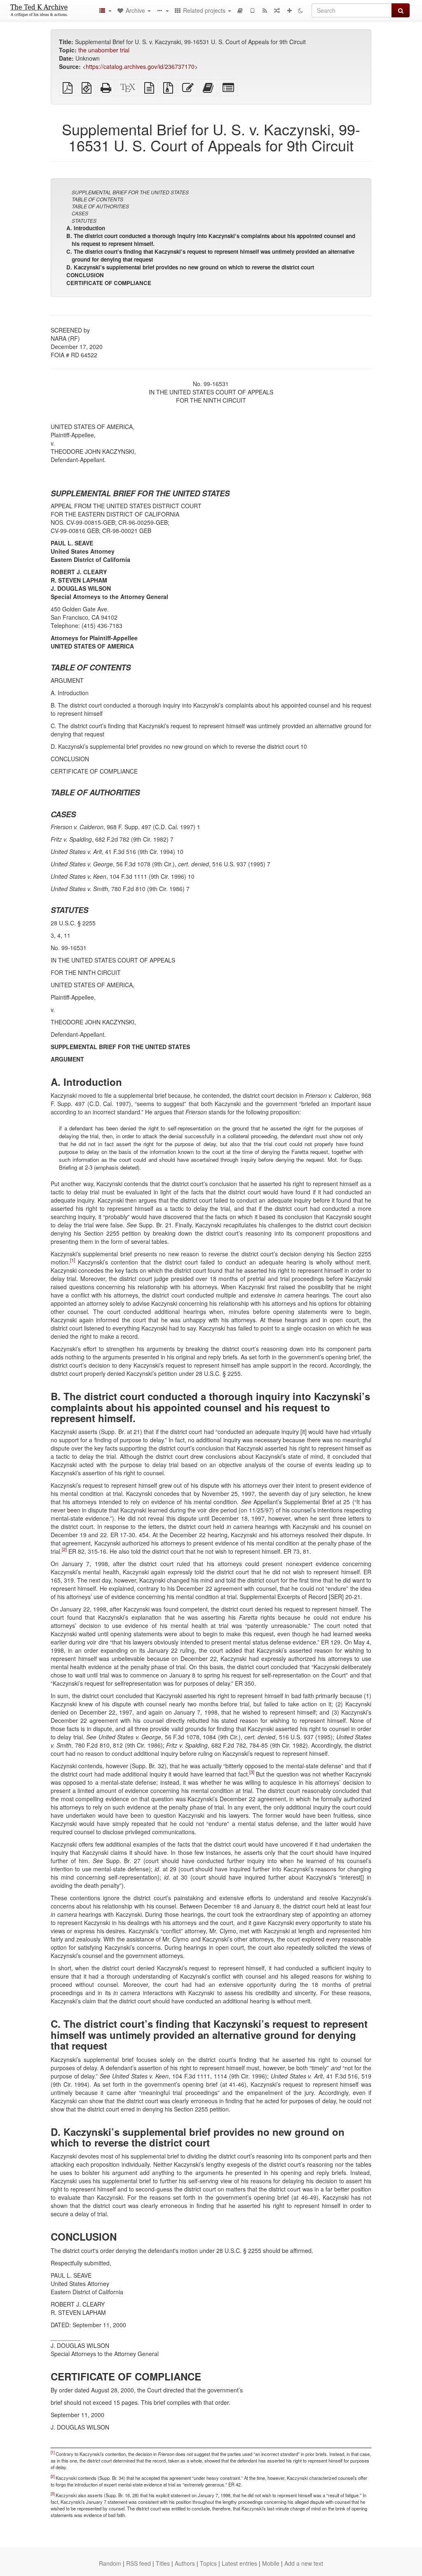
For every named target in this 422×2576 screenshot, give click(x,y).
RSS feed (138, 2563)
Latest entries (239, 2563)
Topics (208, 2563)
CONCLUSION (85, 275)
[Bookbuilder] (240, 10)
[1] (73, 1260)
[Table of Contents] (105, 10)
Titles (163, 2563)
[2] (64, 1550)
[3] (252, 1772)
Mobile (271, 2563)
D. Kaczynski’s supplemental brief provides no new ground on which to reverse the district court (190, 267)
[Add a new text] (289, 10)
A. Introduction (86, 228)
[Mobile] (252, 10)
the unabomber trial (104, 50)
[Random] (277, 10)
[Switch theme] (300, 10)
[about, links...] (162, 10)
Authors (185, 2563)
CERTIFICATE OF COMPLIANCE (109, 283)
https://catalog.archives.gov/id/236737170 (140, 66)
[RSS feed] (265, 10)
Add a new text (304, 2563)
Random (110, 2563)
